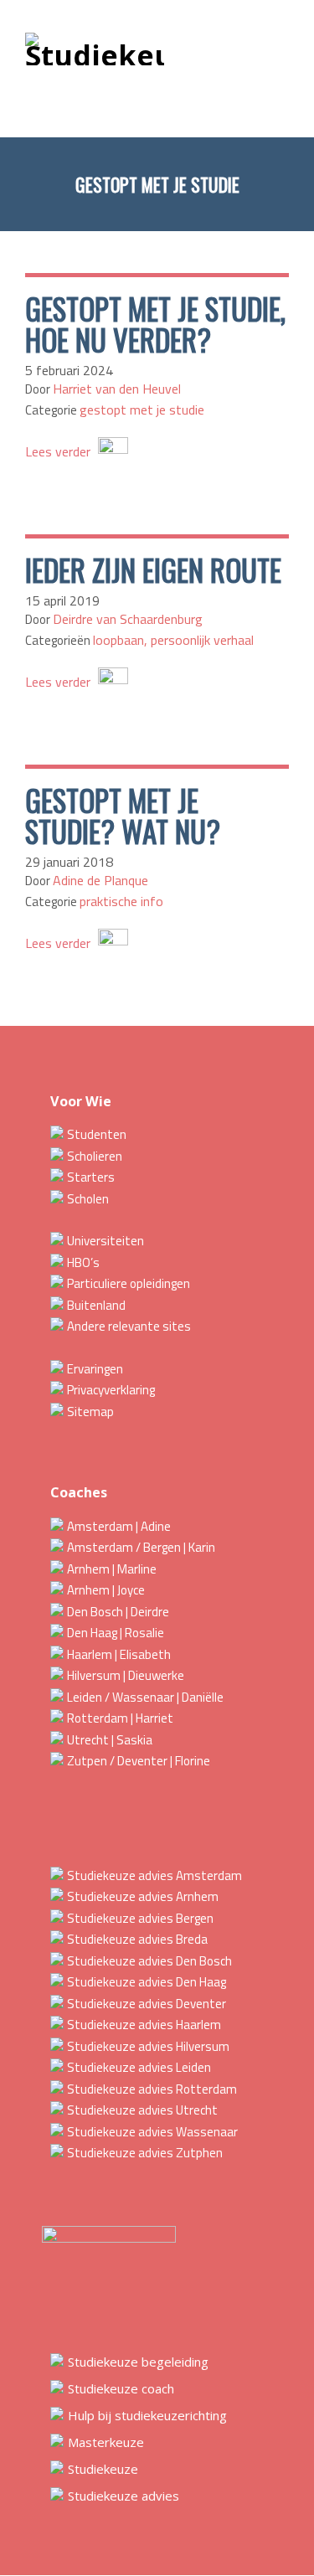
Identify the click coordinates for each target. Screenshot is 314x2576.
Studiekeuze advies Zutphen (145, 2153)
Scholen (88, 1199)
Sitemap (90, 1412)
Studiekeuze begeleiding (138, 2362)
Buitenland (96, 1305)
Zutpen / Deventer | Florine (139, 1761)
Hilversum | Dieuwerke (126, 1675)
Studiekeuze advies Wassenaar (152, 2132)
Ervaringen (95, 1369)
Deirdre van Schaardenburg (128, 619)
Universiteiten (106, 1241)
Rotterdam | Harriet (120, 1718)
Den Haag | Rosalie (116, 1633)
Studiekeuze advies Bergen (140, 1918)
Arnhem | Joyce (106, 1590)
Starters (91, 1177)
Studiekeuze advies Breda (137, 1939)
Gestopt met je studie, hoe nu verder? (155, 324)
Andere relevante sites (129, 1326)
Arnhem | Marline (112, 1569)
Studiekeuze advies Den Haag (147, 1982)
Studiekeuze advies (124, 2496)
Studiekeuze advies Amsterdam (154, 1875)
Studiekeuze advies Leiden (139, 2067)
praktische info (121, 901)
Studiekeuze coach (121, 2388)
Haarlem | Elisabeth (119, 1654)
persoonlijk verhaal (202, 640)
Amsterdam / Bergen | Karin (141, 1547)
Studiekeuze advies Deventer (147, 2004)
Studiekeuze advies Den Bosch (149, 1961)
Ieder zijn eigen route (153, 569)
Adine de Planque (100, 880)
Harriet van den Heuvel (117, 389)
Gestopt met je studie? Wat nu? (123, 815)
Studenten (97, 1134)
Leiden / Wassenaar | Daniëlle (145, 1697)
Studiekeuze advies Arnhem (143, 1896)
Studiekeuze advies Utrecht (142, 2110)
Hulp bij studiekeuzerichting (147, 2415)
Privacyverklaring (111, 1390)
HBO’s (83, 1262)
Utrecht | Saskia (110, 1740)
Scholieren (95, 1156)
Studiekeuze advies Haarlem (144, 2025)
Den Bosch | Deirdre (118, 1612)
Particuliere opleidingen (129, 1283)
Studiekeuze (103, 2469)
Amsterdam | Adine (119, 1526)
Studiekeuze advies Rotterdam (152, 2089)
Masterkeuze (106, 2442)
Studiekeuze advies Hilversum (148, 2046)
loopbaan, (122, 640)
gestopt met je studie (142, 410)
